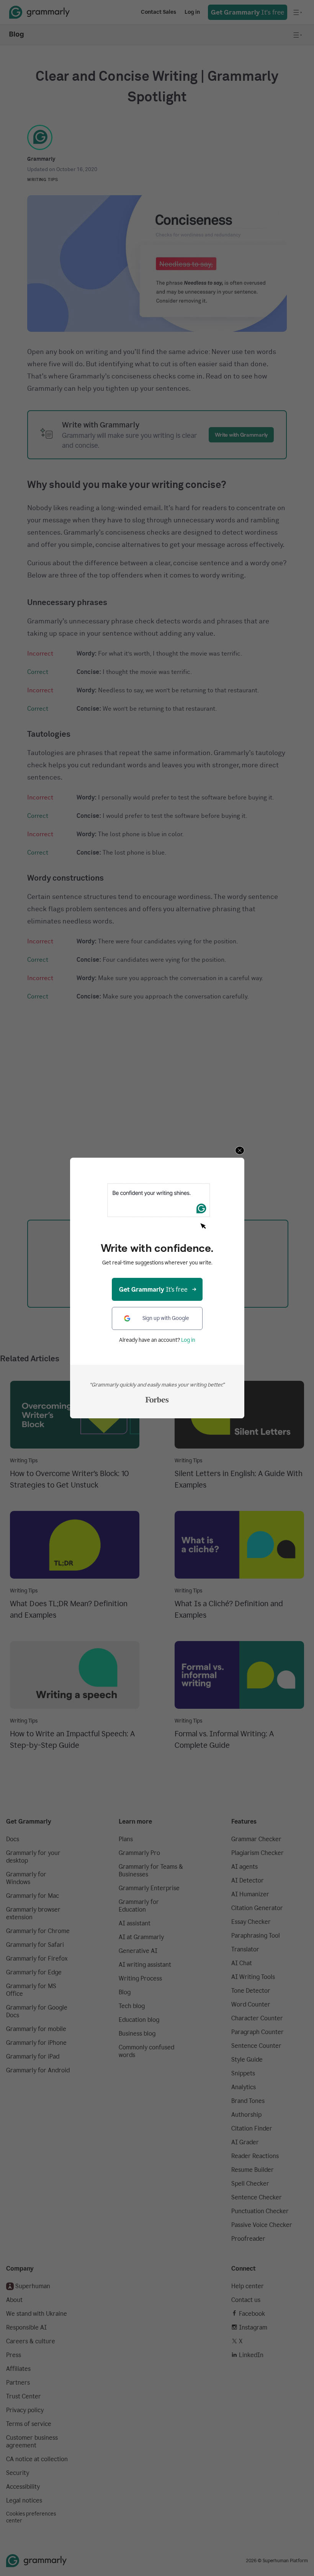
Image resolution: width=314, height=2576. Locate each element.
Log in (188, 1340)
